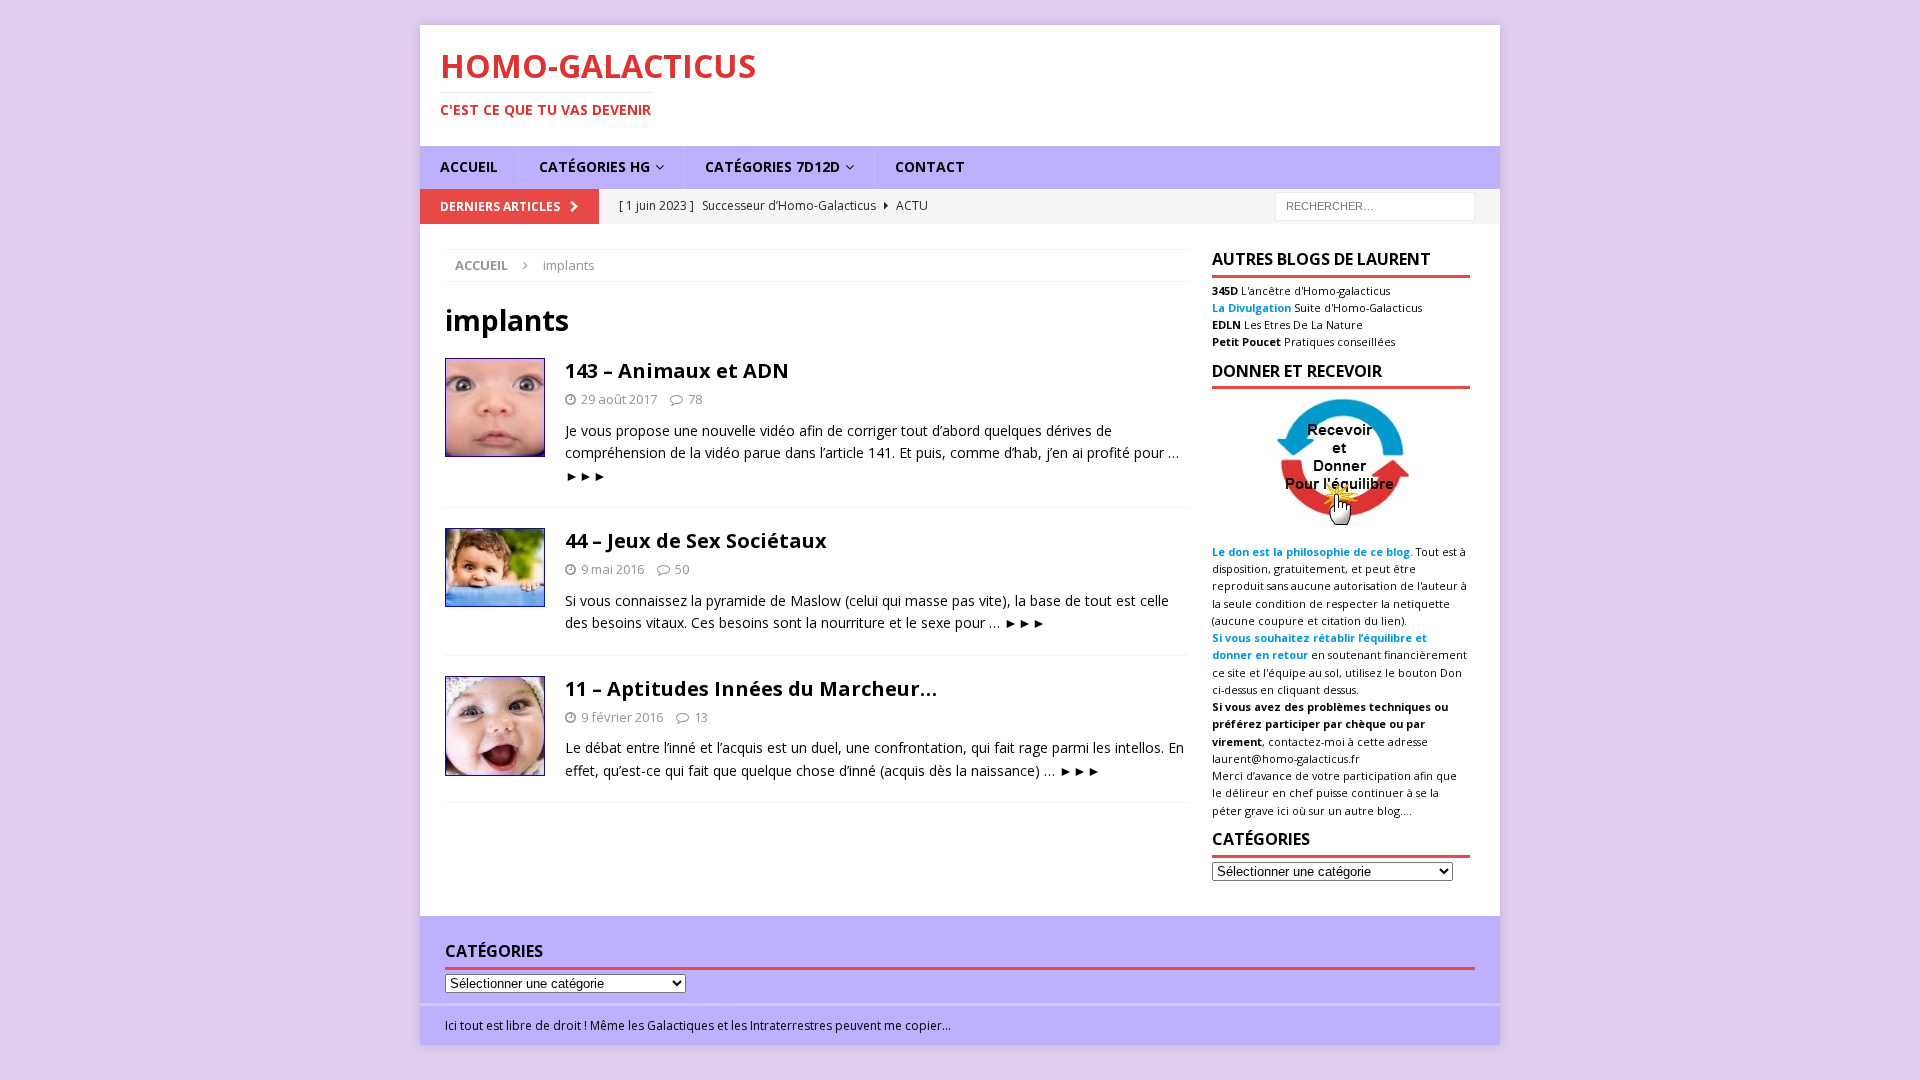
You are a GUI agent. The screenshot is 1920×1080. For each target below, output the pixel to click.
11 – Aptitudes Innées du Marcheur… (751, 688)
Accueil (469, 166)
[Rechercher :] (1375, 204)
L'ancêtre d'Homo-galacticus (1314, 290)
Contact (930, 166)
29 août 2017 (619, 399)
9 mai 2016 (612, 569)
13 (701, 717)
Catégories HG (594, 166)
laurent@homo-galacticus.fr (1286, 758)
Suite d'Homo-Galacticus (1356, 307)
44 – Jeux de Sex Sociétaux (696, 540)
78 (695, 399)
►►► (586, 475)
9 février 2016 (622, 717)
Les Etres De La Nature (1302, 324)
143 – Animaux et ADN (677, 370)
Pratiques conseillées (1338, 341)
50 (682, 569)
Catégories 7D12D (772, 166)
